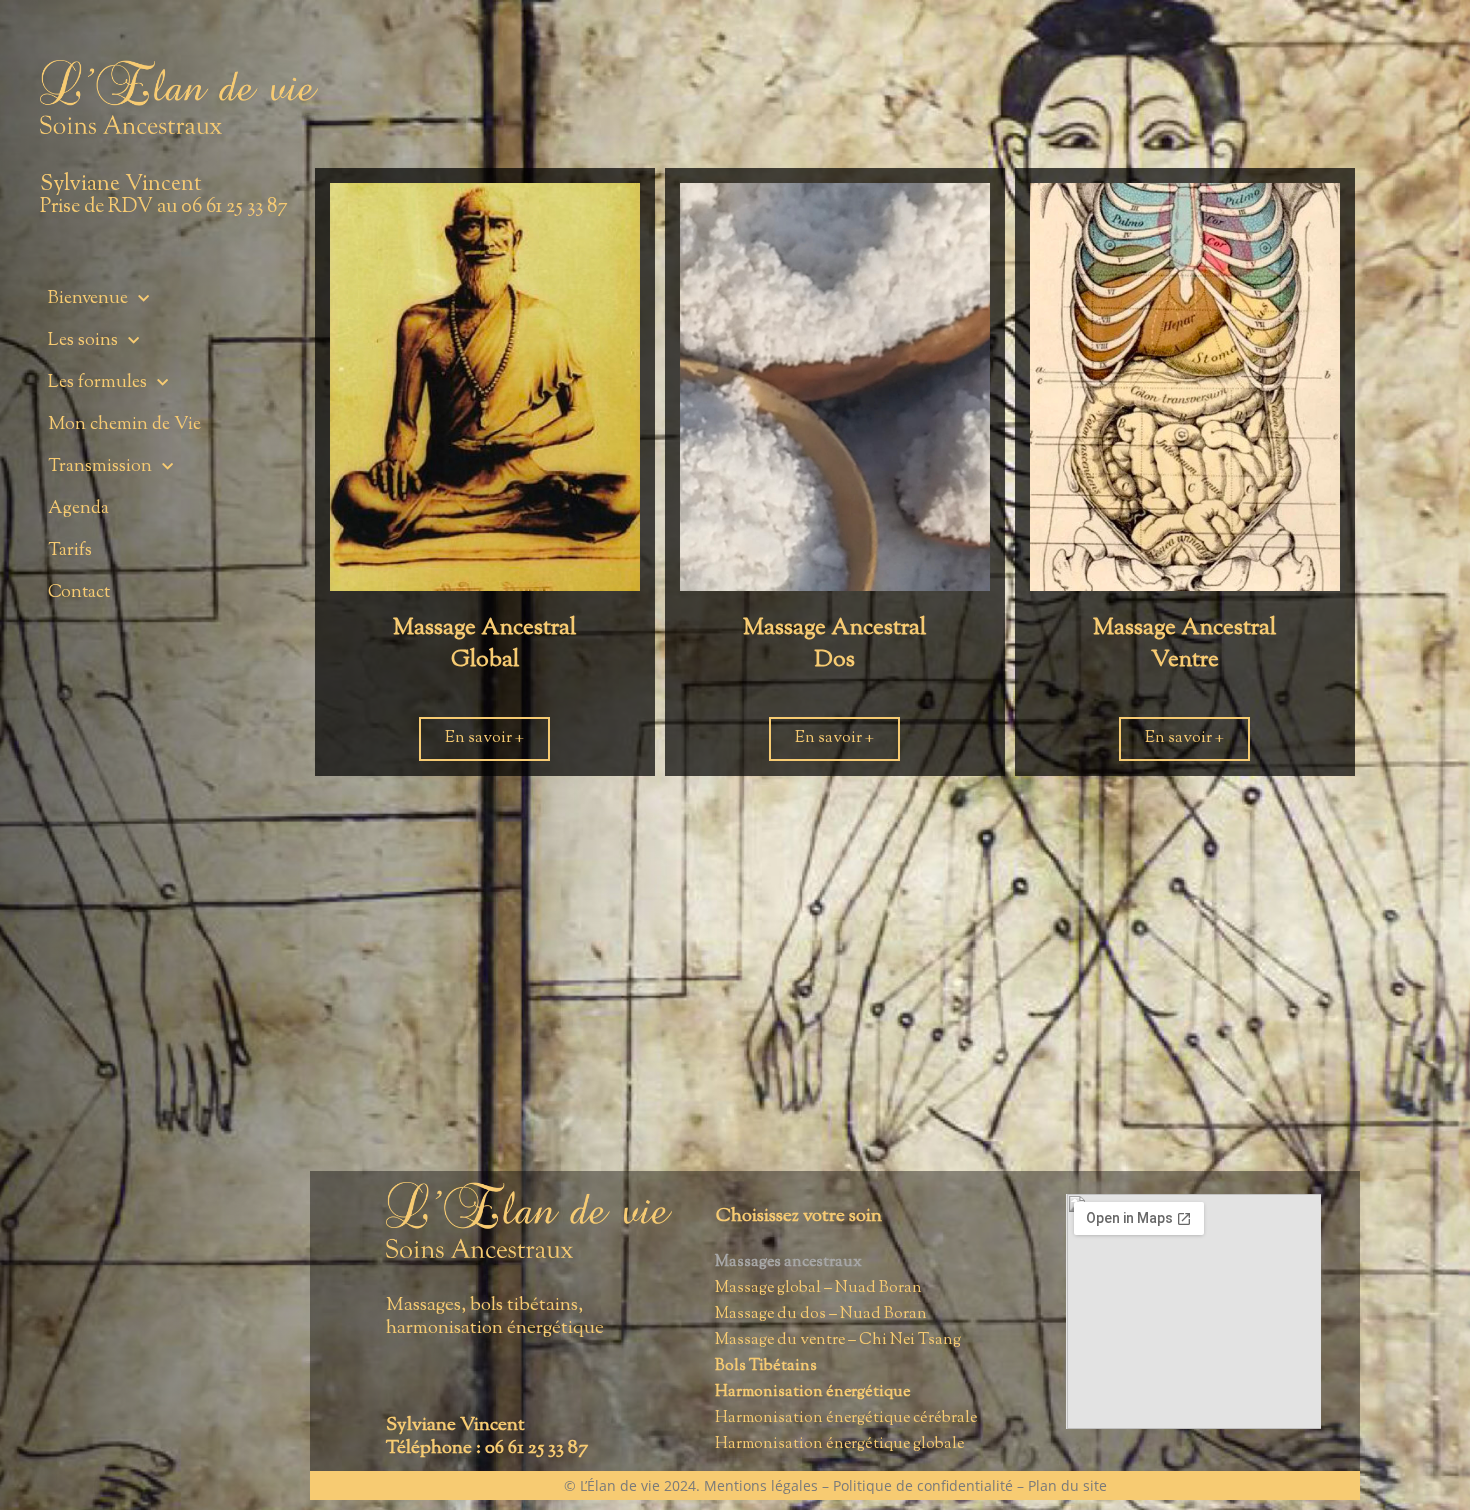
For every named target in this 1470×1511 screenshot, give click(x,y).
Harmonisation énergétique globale (839, 1444)
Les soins (83, 341)
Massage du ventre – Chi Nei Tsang (838, 1340)
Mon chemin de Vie (124, 425)
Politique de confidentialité (923, 1485)
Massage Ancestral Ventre (1184, 644)
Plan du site (1067, 1485)
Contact (79, 593)
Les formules (97, 383)
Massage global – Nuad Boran (818, 1288)
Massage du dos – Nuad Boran (821, 1314)
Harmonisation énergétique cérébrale (846, 1418)
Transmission (100, 467)
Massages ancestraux (788, 1262)
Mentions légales (761, 1485)
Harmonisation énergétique (812, 1392)
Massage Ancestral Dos (834, 644)
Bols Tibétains (766, 1366)
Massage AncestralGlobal (484, 644)
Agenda (78, 509)
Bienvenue (88, 299)
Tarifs (70, 551)
